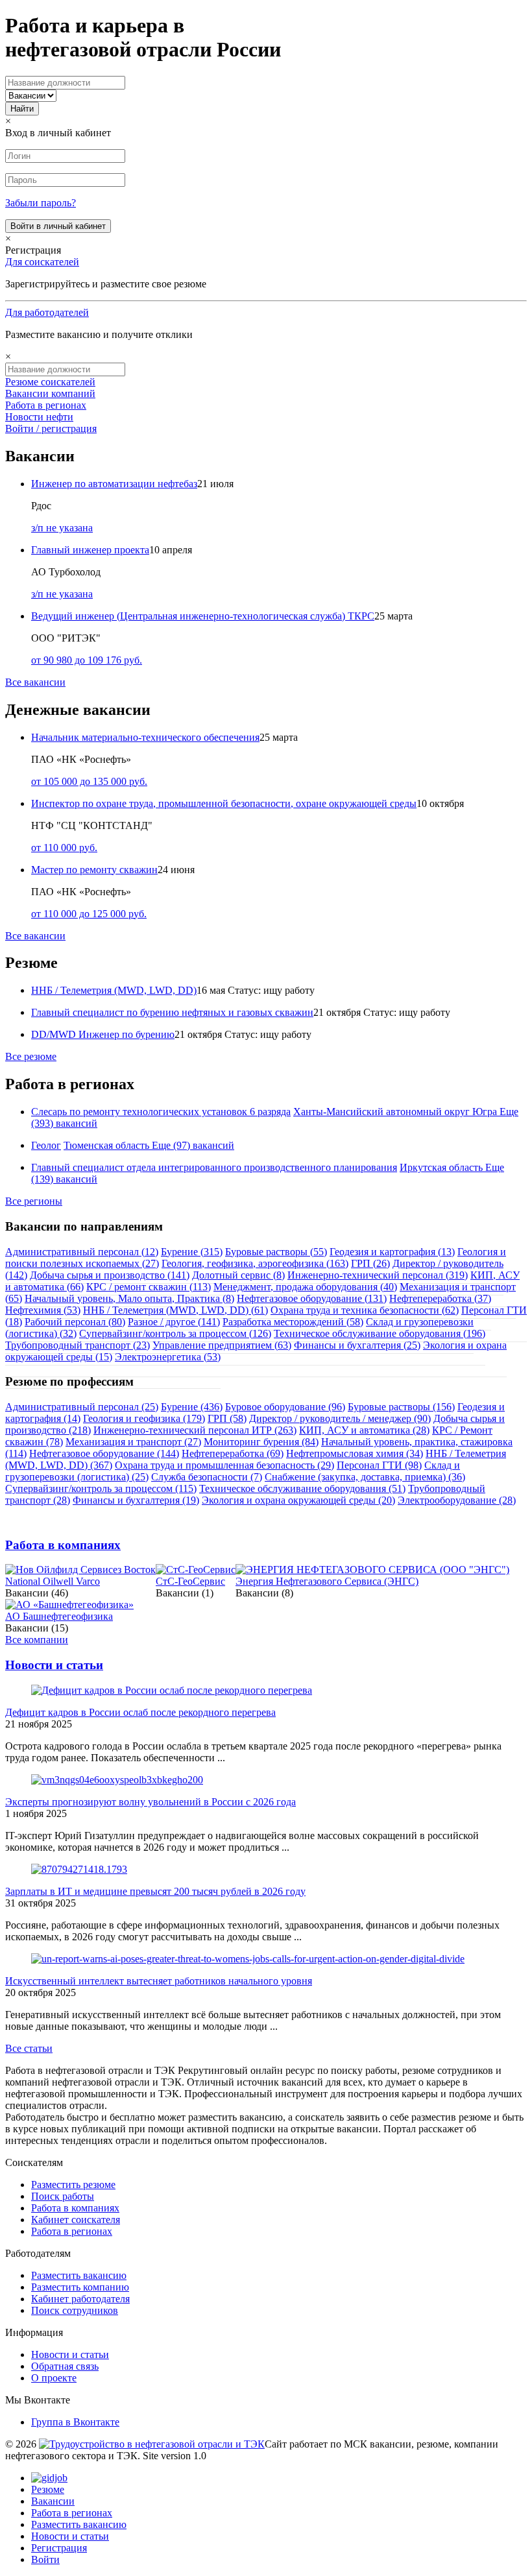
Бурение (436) (192, 1407)
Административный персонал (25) (82, 1407)
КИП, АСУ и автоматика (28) (364, 1430)
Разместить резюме (73, 2185)
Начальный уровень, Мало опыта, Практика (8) (129, 1298)
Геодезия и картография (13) (392, 1252)
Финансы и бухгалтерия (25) (357, 1345)
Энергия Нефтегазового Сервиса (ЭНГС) (327, 1581)
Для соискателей (42, 262)
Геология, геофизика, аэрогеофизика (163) (255, 1263)
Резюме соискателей (50, 382)
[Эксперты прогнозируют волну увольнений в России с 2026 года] (117, 1780)
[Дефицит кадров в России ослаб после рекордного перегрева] (172, 1690)
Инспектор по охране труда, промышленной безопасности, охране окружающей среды (224, 803)
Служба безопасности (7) (207, 1477)
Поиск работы (63, 2196)
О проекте (54, 2378)
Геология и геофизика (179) (144, 1418)
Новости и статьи (54, 1665)
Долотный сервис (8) (238, 1275)
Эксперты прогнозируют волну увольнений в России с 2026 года (151, 1802)
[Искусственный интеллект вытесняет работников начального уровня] (248, 1959)
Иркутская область (441, 1167)
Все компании (37, 1640)
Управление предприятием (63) (222, 1345)
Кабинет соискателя (76, 2220)
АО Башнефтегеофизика (59, 1616)
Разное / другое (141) (174, 1322)
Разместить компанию (80, 2287)
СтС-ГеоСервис (190, 1581)
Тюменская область (106, 1145)
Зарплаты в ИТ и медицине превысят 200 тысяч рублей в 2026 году (155, 1891)
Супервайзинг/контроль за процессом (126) (175, 1333)
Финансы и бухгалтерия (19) (136, 1500)
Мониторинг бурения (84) (261, 1442)
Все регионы (34, 1201)
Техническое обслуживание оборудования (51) (302, 1488)
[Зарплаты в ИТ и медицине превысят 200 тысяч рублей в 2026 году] (79, 1869)
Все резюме (31, 1056)
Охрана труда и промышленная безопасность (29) (224, 1465)
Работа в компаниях (63, 1545)
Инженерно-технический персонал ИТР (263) (195, 1430)
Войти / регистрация (51, 428)
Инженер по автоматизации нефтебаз (114, 484)
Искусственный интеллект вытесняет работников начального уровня (159, 1981)
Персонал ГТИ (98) (379, 1465)
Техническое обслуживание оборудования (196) (380, 1333)
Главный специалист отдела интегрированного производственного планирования (214, 1167)
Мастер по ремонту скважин (94, 870)
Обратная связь (65, 2366)
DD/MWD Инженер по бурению (103, 1034)
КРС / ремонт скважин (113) (149, 1287)
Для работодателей (47, 312)
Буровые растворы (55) (276, 1252)
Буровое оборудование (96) (285, 1407)
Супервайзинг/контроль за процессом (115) (101, 1488)
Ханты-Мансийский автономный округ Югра (395, 1112)
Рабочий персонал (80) (75, 1322)
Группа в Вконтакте (75, 2422)
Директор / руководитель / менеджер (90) (340, 1418)
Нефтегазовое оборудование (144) (104, 1453)
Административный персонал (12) (82, 1252)
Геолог (46, 1145)
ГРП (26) (370, 1263)
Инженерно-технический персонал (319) (378, 1275)
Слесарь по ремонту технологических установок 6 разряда (161, 1112)
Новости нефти (39, 417)
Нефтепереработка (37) (440, 1298)
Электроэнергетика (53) (168, 1357)
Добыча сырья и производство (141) (110, 1275)
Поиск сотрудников (75, 2310)
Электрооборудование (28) (457, 1500)
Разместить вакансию (79, 2275)
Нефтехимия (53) (43, 1310)
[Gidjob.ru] (152, 2444)
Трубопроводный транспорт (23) (78, 1345)
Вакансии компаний (50, 393)
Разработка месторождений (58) (293, 1322)
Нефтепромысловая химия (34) (355, 1453)
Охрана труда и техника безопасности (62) (365, 1310)
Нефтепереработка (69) (233, 1453)
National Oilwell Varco (53, 1581)
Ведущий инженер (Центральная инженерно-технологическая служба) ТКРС (203, 616)
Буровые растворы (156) (401, 1407)
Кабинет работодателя (80, 2299)
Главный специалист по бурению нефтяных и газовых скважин (172, 1012)
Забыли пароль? (41, 203)
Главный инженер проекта (90, 550)
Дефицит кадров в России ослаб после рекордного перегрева (140, 1712)
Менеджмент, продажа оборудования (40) (305, 1287)
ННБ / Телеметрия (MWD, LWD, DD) (114, 990)
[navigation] (266, 2519)
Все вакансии (35, 682)
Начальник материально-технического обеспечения (145, 737)
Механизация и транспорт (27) (133, 1442)
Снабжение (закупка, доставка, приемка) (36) (365, 1477)
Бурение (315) (192, 1252)
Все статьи (29, 2048)
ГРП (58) (227, 1418)
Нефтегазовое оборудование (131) (312, 1298)
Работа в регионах (46, 405)
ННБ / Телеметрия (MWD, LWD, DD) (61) (175, 1310)
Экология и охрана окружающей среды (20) (298, 1500)
